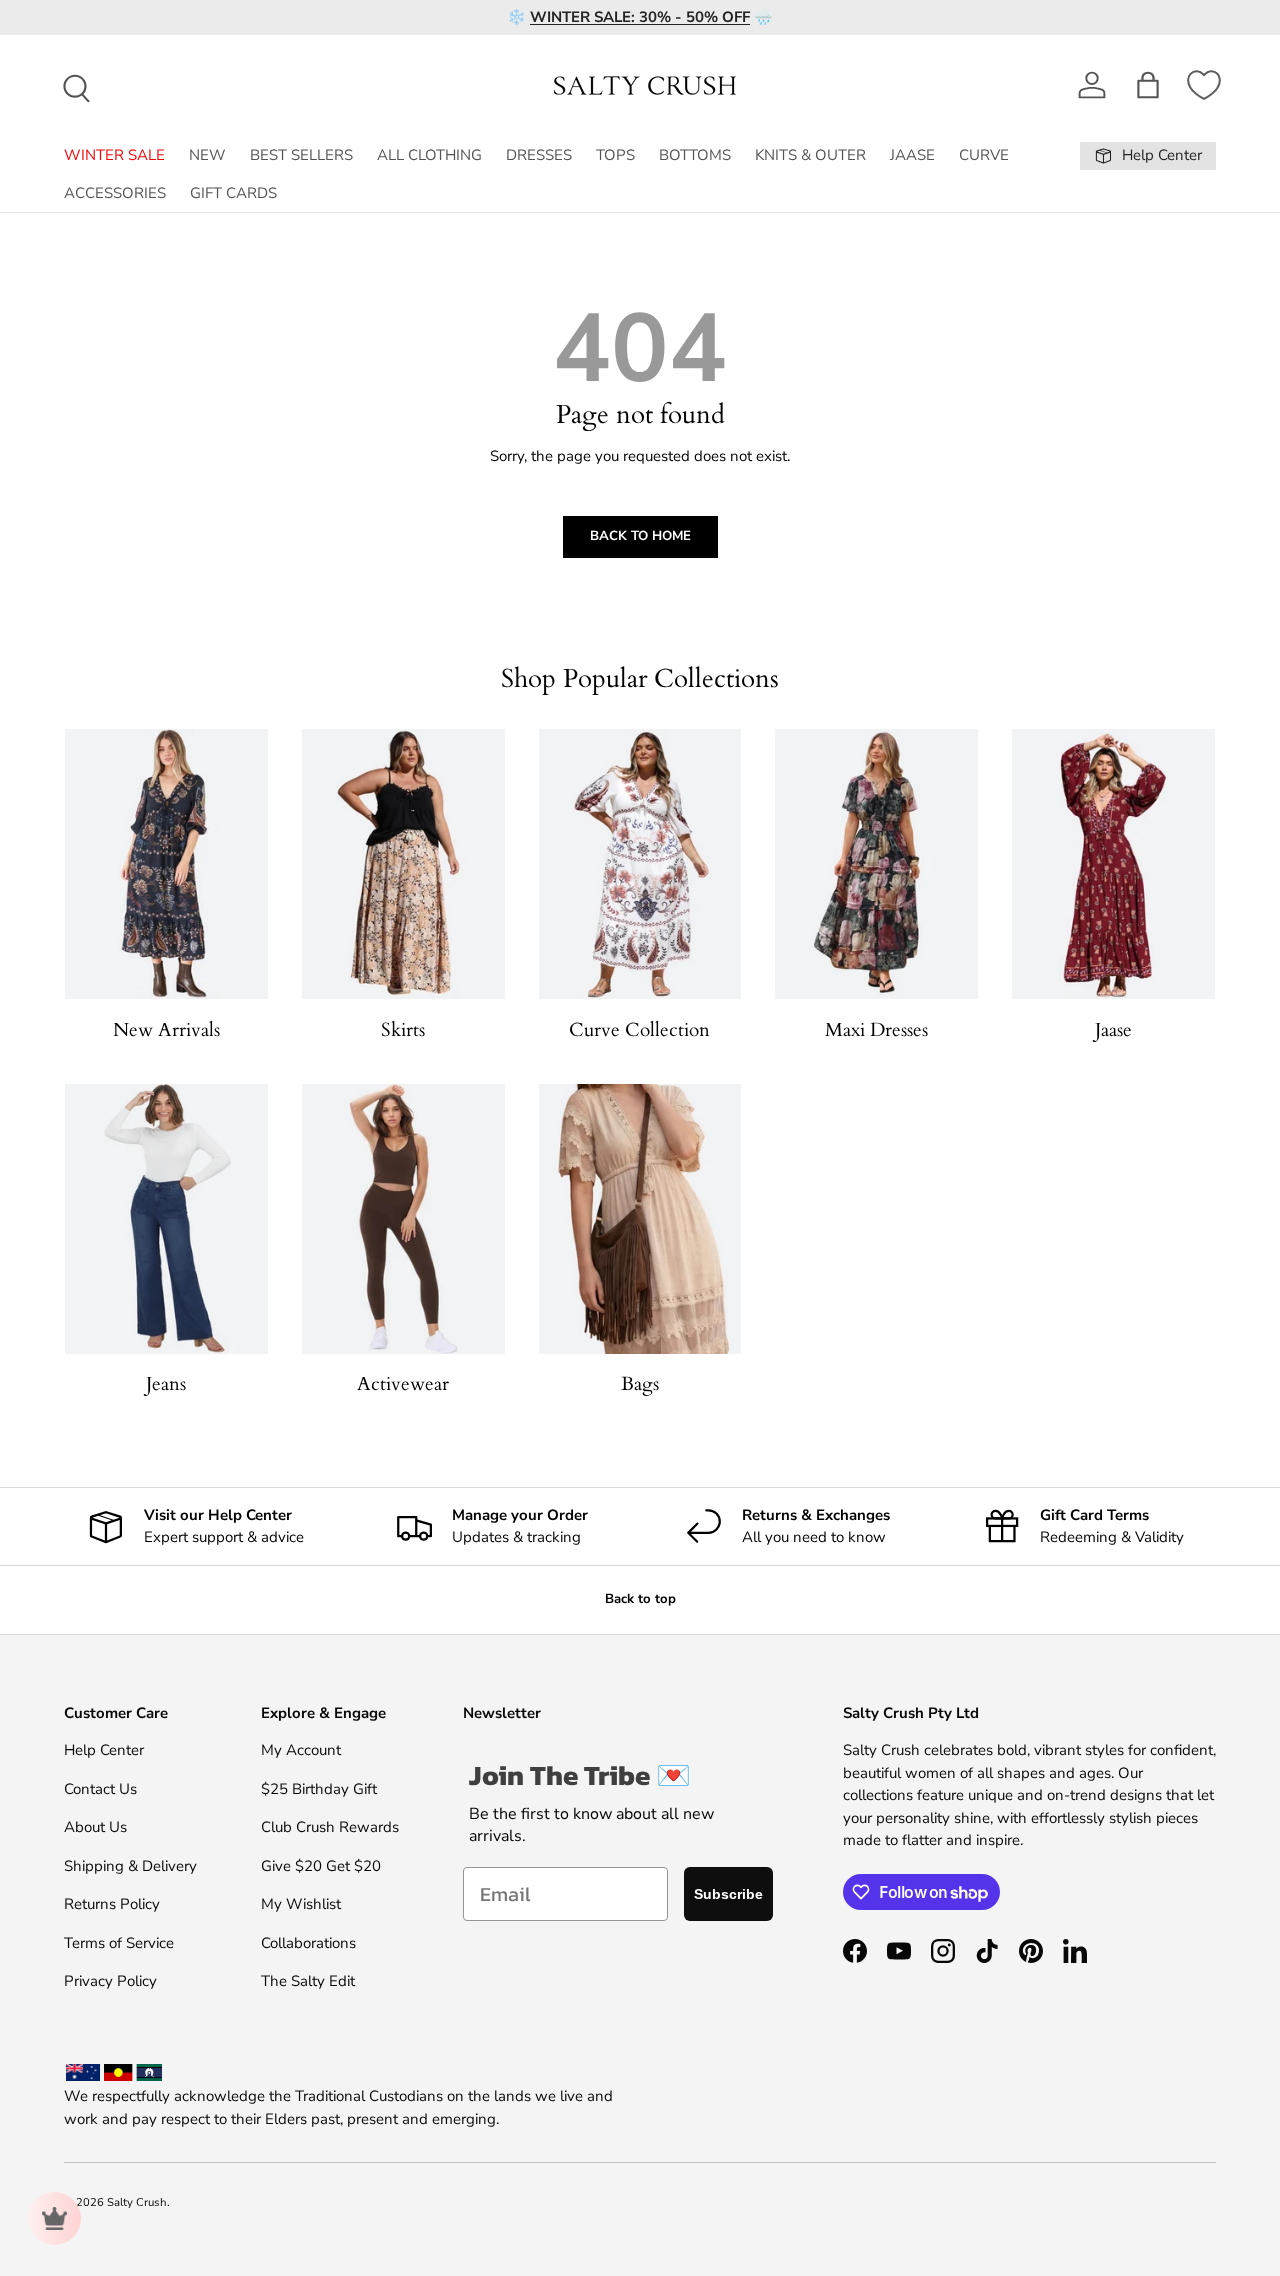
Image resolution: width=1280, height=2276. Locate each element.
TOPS (615, 155)
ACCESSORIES (115, 193)
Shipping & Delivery (130, 1866)
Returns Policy (112, 1904)
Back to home (640, 536)
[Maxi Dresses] (876, 864)
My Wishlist (301, 1904)
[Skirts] (403, 864)
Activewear (403, 1384)
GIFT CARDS (233, 193)
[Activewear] (403, 1219)
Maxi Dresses (876, 1030)
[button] (1148, 85)
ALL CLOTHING (429, 155)
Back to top (640, 1599)
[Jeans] (166, 1219)
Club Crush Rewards (330, 1827)
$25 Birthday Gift (319, 1789)
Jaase (1113, 1030)
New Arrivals (166, 1030)
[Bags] (640, 1219)
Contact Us (100, 1789)
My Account (301, 1750)
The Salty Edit (308, 1981)
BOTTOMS (695, 155)
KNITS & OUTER (810, 155)
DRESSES (539, 155)
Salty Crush (137, 2202)
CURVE (984, 155)
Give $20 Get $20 (321, 1866)
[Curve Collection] (640, 864)
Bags (640, 1384)
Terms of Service (119, 1943)
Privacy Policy (110, 1981)
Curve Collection (639, 1030)
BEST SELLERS (301, 155)
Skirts (403, 1030)
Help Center (104, 1750)
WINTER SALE (114, 155)
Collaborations (308, 1943)
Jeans (166, 1384)
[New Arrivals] (166, 864)
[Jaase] (1113, 864)
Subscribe (728, 1894)
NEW (207, 155)
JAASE (912, 155)
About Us (95, 1827)
